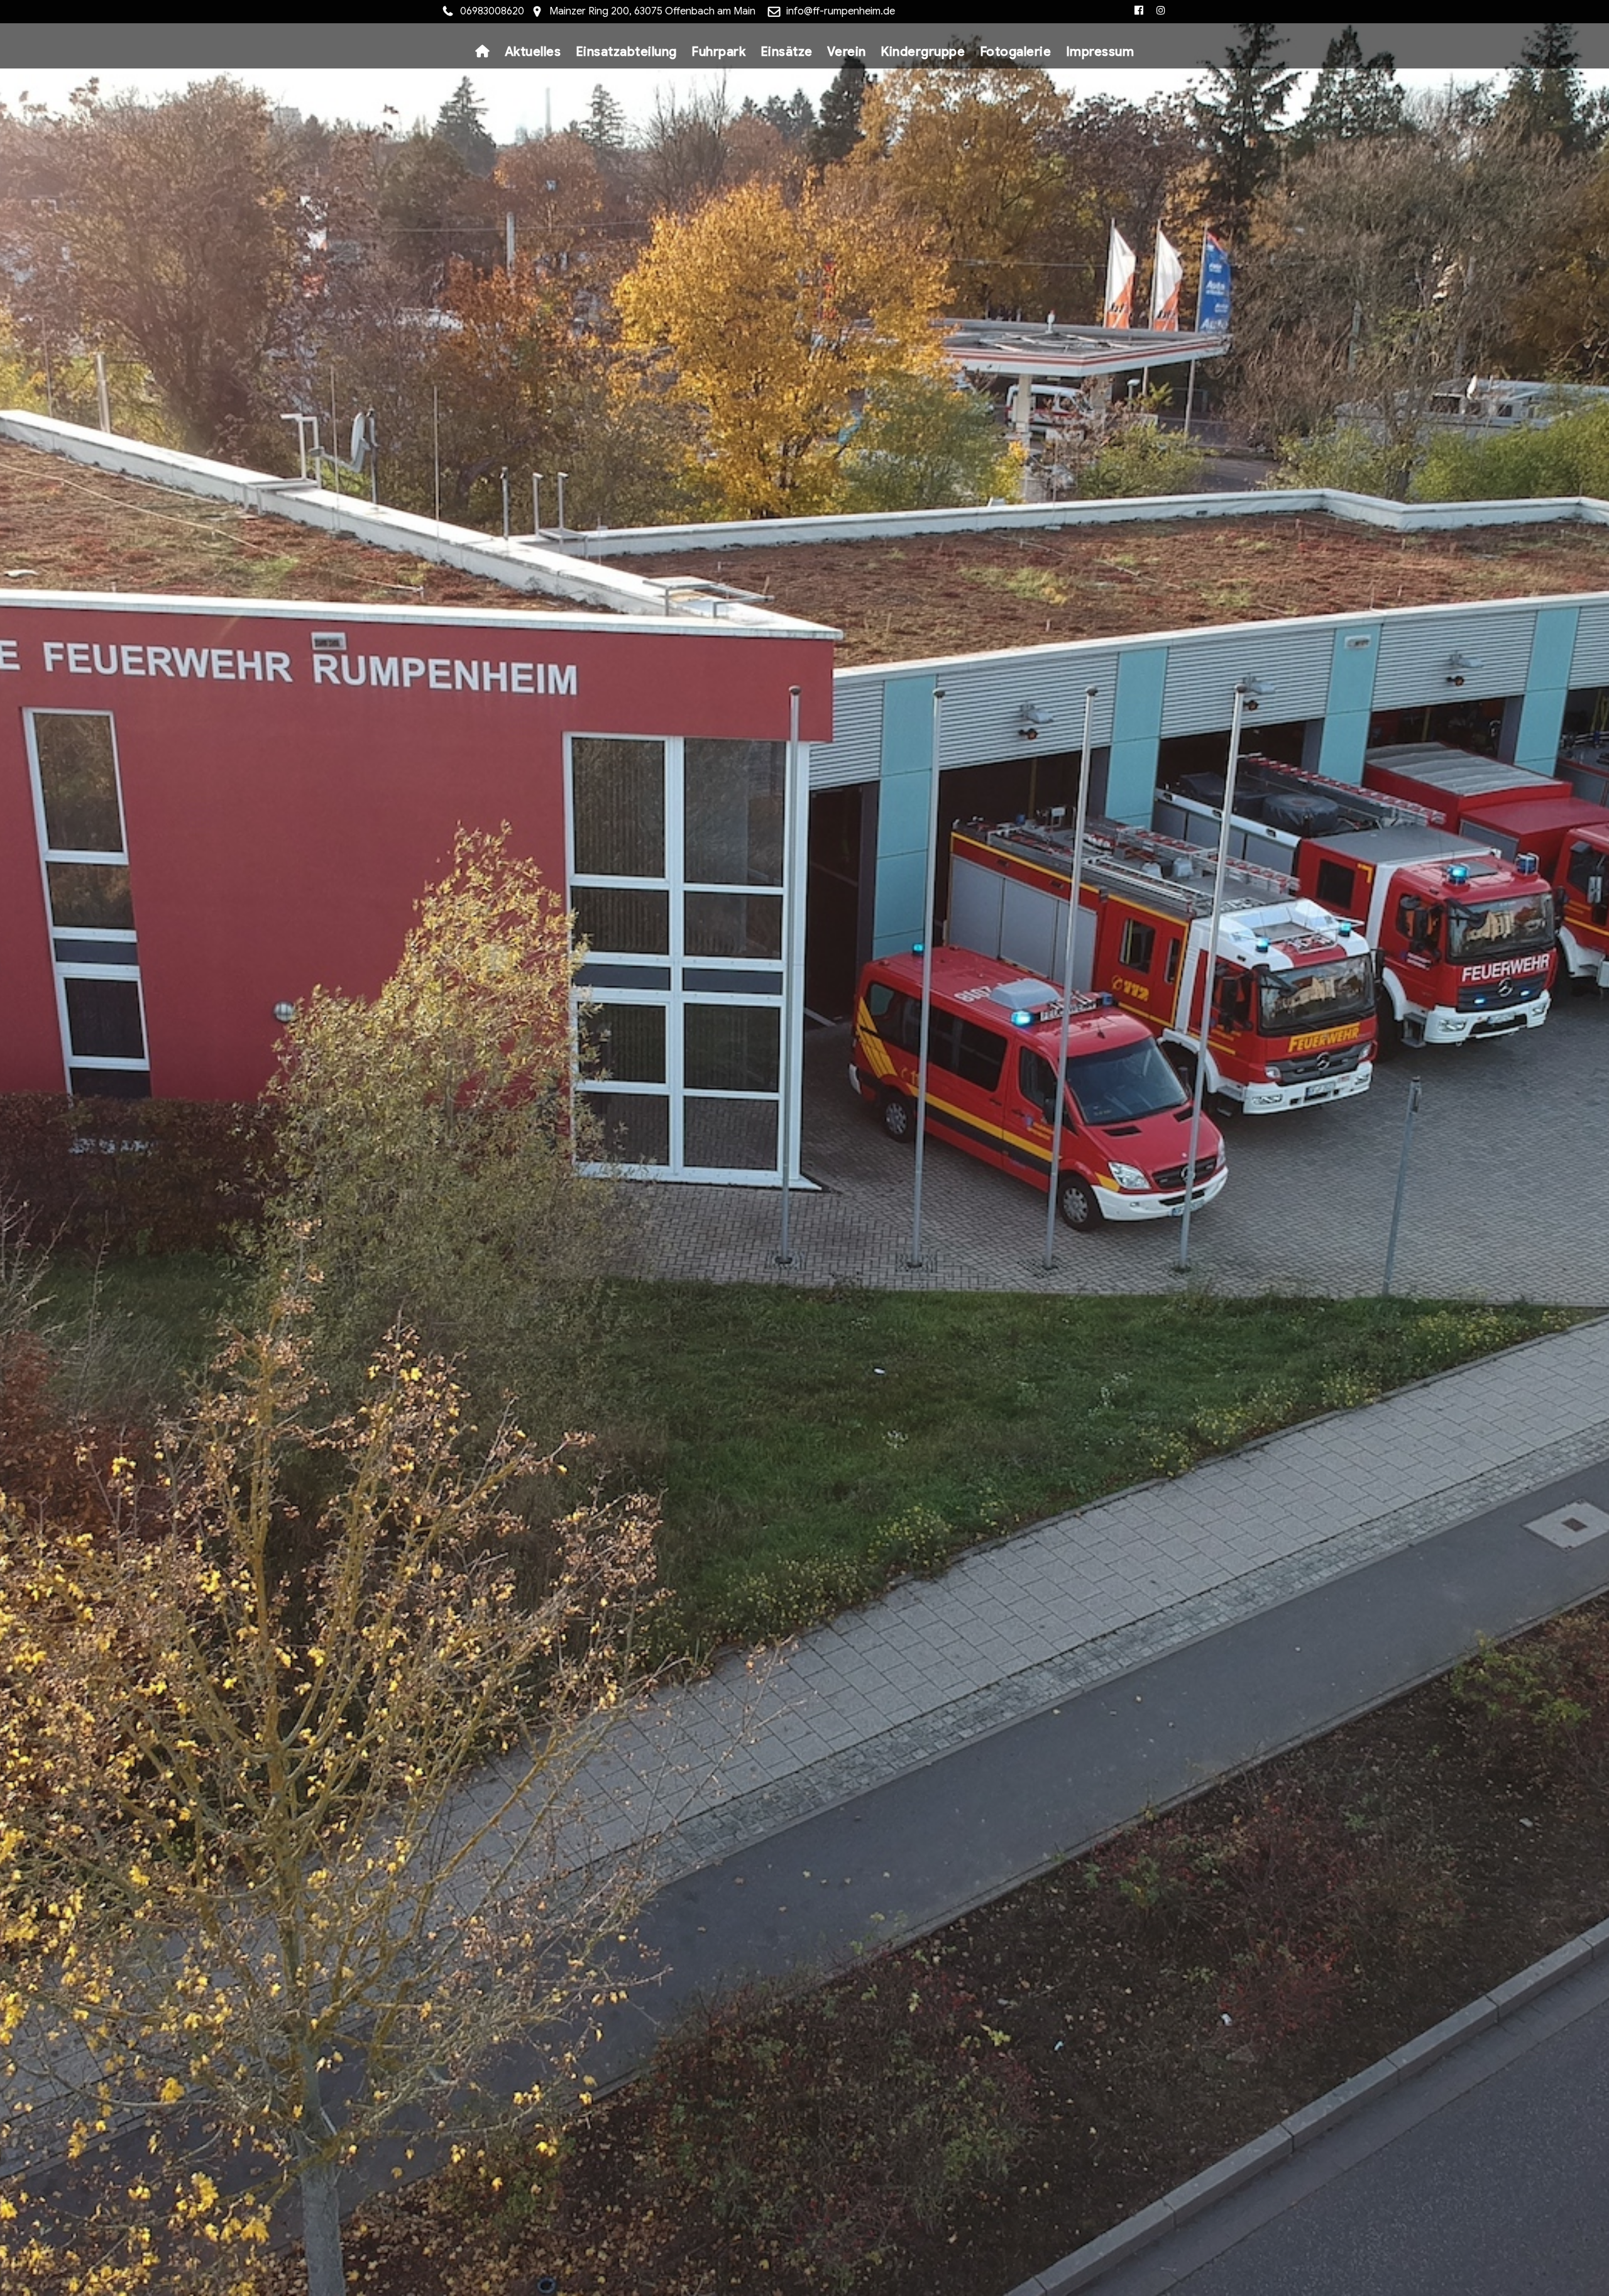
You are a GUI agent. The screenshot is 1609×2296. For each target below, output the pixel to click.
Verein (847, 52)
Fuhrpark (718, 52)
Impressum (1100, 52)
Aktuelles (533, 52)
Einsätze (787, 52)
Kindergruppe (923, 52)
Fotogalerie (1016, 52)
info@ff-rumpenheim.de (841, 11)
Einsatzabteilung (626, 52)
